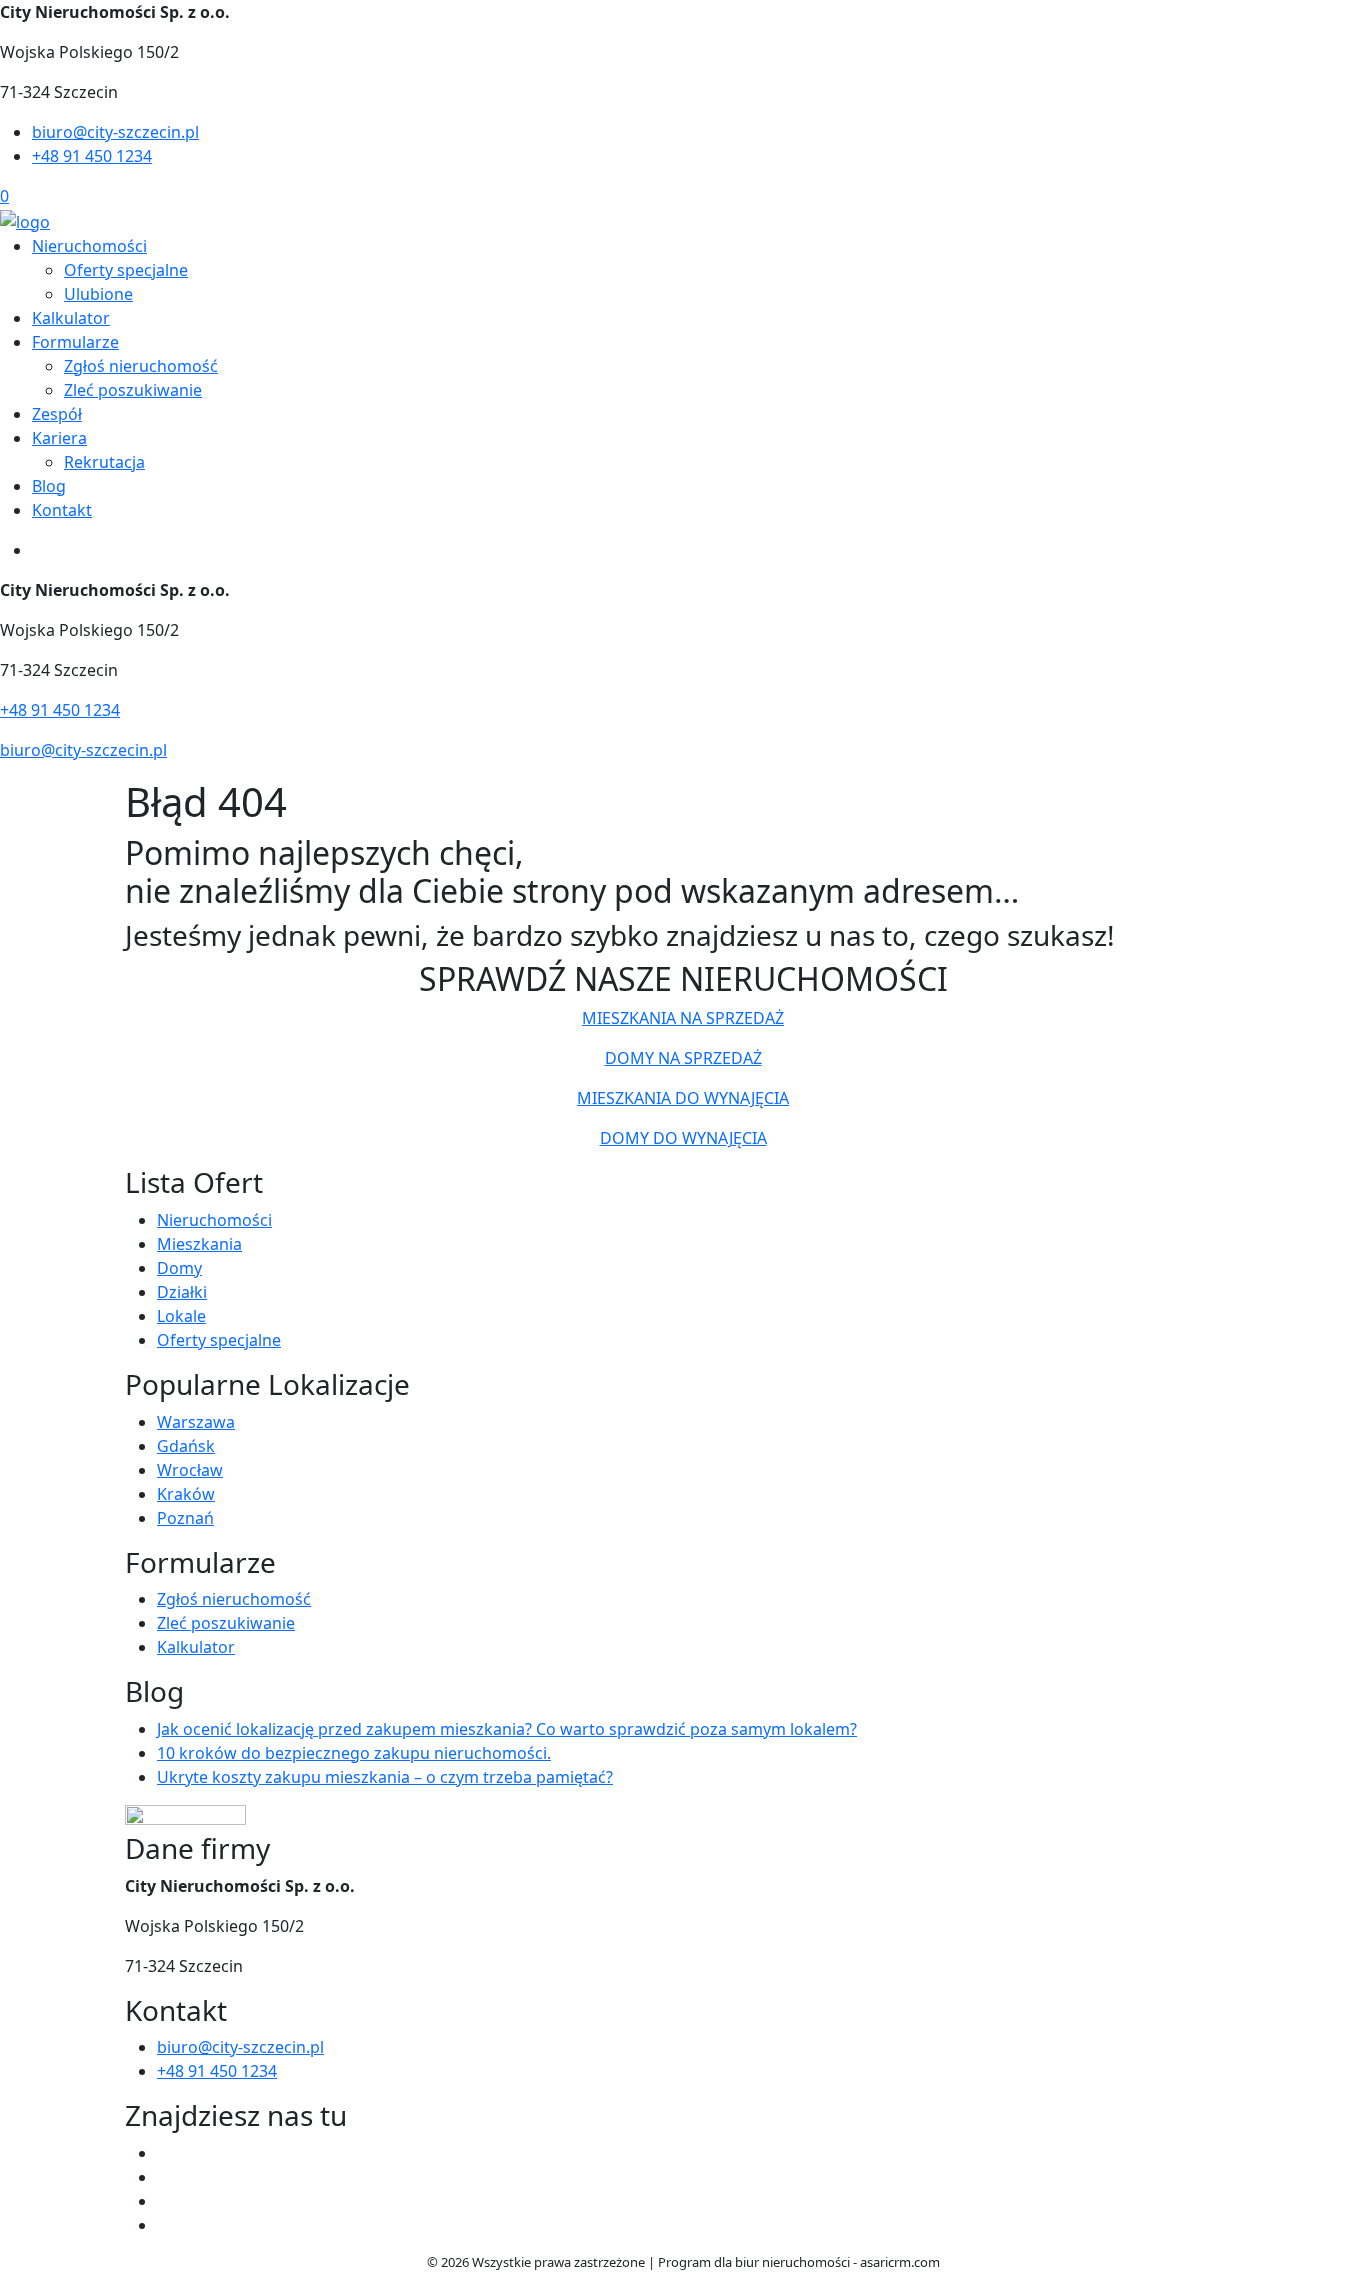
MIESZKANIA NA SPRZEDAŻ (683, 1018)
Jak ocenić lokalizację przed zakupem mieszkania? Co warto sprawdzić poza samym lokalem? (507, 1729)
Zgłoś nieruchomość (141, 366)
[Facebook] (165, 2153)
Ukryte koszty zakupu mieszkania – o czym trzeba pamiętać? (385, 1777)
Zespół (57, 414)
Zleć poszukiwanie (133, 390)
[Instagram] (165, 2225)
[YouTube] (165, 2201)
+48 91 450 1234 (92, 156)
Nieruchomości (89, 246)
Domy (179, 1268)
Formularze (75, 342)
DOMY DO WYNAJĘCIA (683, 1138)
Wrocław (190, 1470)
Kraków (186, 1494)
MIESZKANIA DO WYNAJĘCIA (683, 1098)
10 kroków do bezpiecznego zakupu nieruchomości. (354, 1753)
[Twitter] (165, 2177)
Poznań (185, 1518)
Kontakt (62, 510)
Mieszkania (199, 1244)
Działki (182, 1292)
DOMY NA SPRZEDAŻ (683, 1058)
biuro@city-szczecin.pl (115, 132)
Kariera (59, 438)
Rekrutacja (104, 462)
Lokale (181, 1316)
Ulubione (98, 294)
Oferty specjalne (126, 270)
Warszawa (196, 1422)
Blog (49, 486)
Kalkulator (71, 318)
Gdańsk (186, 1446)
